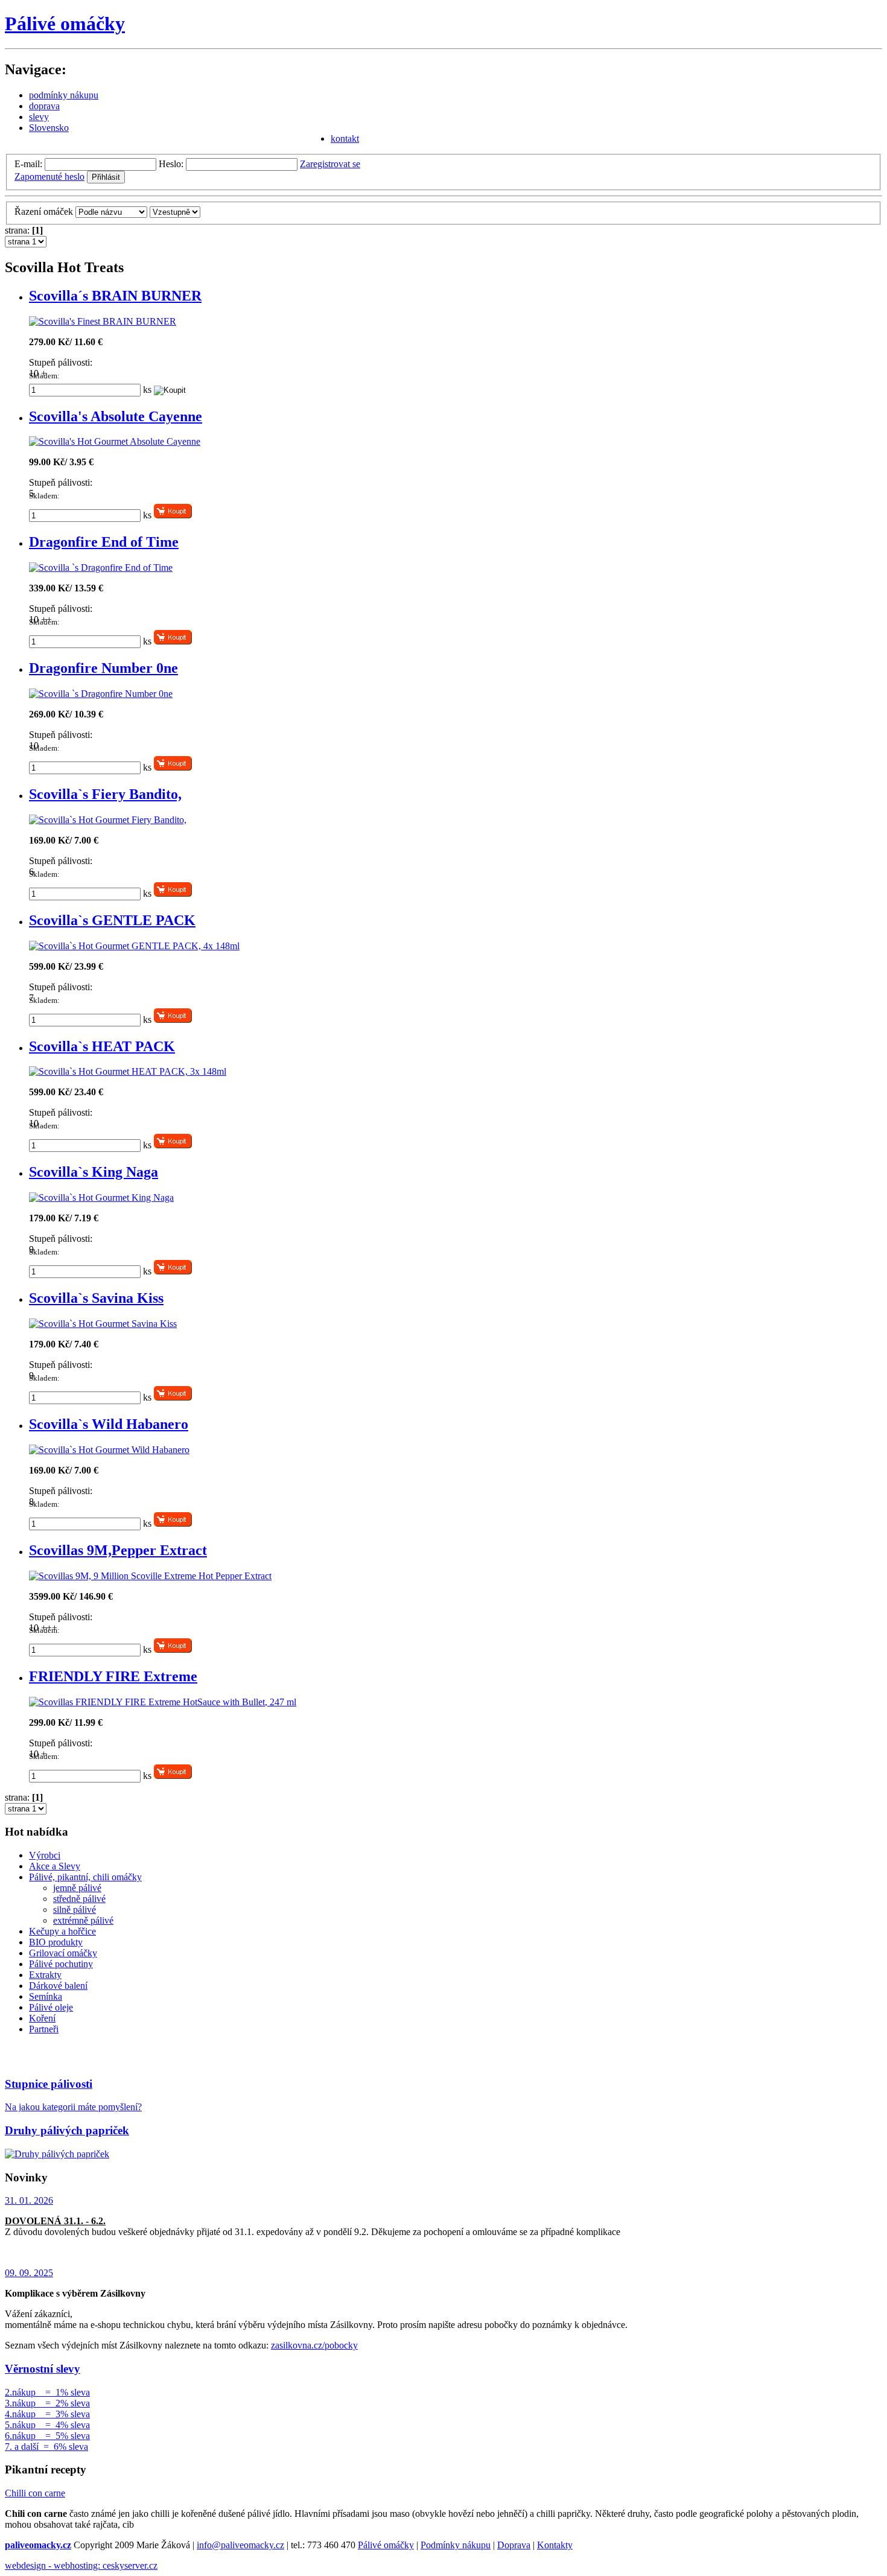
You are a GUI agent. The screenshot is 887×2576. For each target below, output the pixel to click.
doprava (44, 106)
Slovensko (49, 128)
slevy (39, 117)
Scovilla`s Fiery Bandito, (105, 794)
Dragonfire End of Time (104, 542)
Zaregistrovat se (330, 164)
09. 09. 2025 (29, 2273)
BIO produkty (56, 1942)
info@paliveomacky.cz (240, 2545)
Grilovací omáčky (63, 1953)
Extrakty (45, 1975)
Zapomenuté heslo (49, 177)
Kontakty (555, 2545)
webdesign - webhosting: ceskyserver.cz (81, 2565)
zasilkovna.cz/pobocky (314, 2345)
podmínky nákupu (64, 95)
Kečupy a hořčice (62, 1931)
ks (147, 390)
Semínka (46, 1996)
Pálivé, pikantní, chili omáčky (85, 1877)
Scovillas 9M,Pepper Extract (118, 1550)
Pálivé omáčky (65, 24)
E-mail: (28, 164)
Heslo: (171, 164)
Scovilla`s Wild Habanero (109, 1424)
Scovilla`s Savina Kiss (96, 1298)
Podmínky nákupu (456, 2545)
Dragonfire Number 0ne (103, 668)
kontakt (345, 138)
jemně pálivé (77, 1888)
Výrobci (45, 1855)
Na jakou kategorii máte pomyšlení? (73, 2107)
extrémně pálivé (83, 1920)
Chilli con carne (35, 2493)
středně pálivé (79, 1899)
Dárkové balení (58, 1986)
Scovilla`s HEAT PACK (102, 1046)
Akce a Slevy (55, 1866)
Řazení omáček (44, 211)
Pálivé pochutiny (61, 1964)
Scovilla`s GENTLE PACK (112, 920)
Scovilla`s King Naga (94, 1172)
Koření (42, 2018)
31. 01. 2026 (29, 2200)
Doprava (514, 2545)
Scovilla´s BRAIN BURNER (115, 296)
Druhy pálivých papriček (67, 2130)
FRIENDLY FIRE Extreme (113, 1676)
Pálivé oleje (51, 2007)
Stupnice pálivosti (49, 2084)
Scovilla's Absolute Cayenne (116, 416)
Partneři (44, 2029)
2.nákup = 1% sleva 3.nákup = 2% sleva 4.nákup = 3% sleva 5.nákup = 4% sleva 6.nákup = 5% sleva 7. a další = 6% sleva (47, 2419)
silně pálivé (75, 1910)
